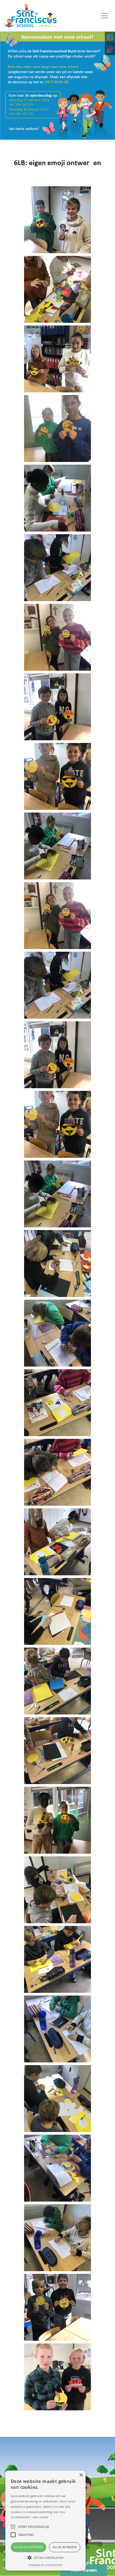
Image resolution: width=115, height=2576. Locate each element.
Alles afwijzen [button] (65, 2547)
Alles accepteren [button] (28, 2547)
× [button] (81, 2475)
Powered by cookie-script (46, 2565)
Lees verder (40, 2517)
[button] (45, 2558)
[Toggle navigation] (105, 16)
